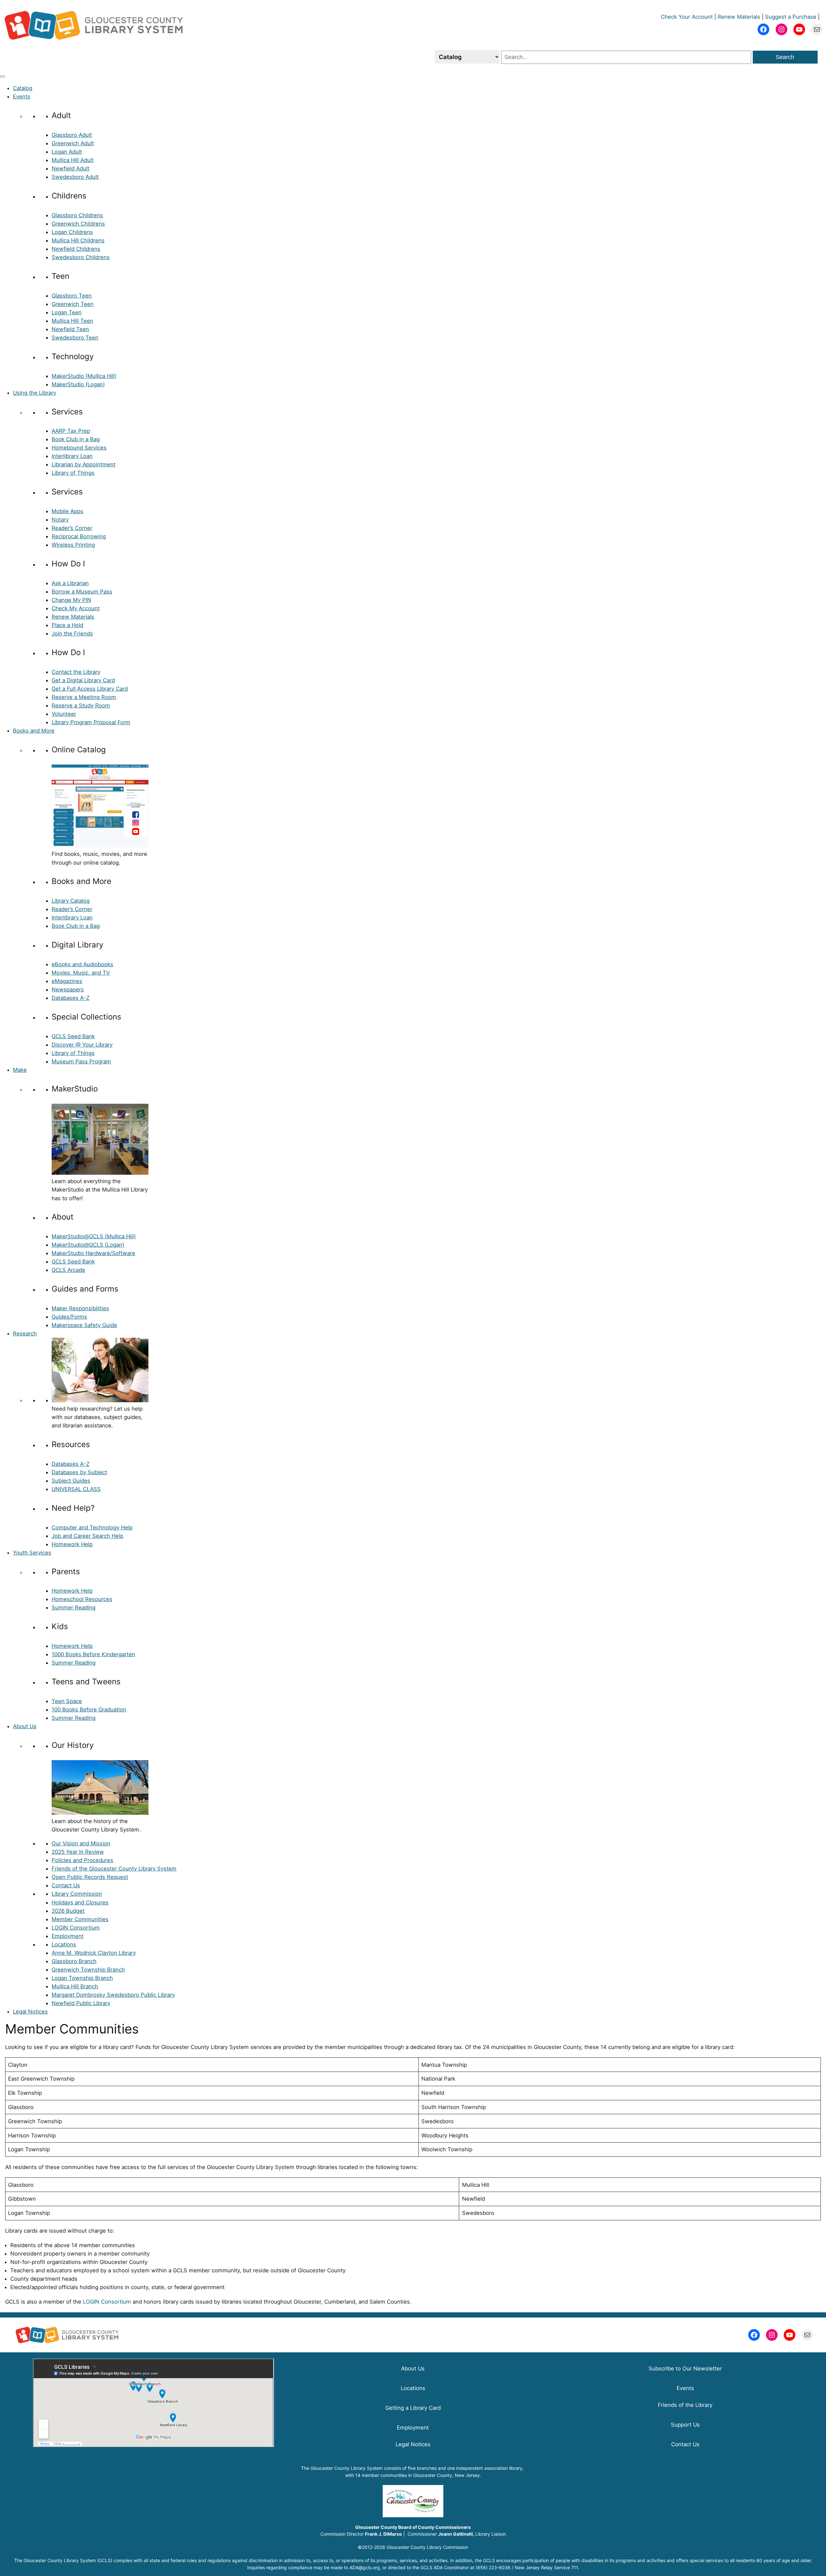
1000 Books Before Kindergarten (93, 1654)
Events (22, 96)
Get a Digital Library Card (83, 680)
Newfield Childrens (76, 249)
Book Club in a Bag (76, 439)
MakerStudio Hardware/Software (93, 1253)
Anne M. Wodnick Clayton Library (94, 1953)
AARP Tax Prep (71, 431)
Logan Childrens (72, 232)
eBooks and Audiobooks (82, 964)
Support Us (685, 2425)
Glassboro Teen (72, 296)
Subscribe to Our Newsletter (685, 2368)
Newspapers (68, 989)
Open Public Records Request (90, 1877)
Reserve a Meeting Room (84, 697)
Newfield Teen (70, 329)
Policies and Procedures (82, 1860)
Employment (68, 1936)
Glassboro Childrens (77, 215)
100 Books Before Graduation (89, 1709)
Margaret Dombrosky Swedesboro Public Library (113, 1995)
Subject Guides (71, 1481)
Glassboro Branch (74, 1961)
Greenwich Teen (73, 304)
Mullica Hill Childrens (78, 240)
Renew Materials (739, 17)
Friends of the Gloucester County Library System (114, 1869)
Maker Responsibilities (80, 1308)
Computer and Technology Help (92, 1527)
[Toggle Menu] (3, 76)
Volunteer (64, 714)
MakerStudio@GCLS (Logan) (88, 1245)
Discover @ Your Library (82, 1045)
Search (785, 57)
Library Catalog (71, 901)
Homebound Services (79, 448)
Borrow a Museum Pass (82, 592)
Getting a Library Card (413, 2408)
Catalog (23, 88)
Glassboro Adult (72, 135)
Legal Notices (30, 2012)
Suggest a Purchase (791, 17)
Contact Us (66, 1885)
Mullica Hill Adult (73, 160)
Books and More (34, 731)
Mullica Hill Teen (72, 321)
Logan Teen (67, 312)
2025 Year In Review (78, 1852)
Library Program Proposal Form (91, 722)
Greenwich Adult (73, 143)
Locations (64, 1944)
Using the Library (35, 393)
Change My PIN (71, 600)
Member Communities (80, 1919)
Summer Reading (74, 1607)
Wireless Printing (73, 545)
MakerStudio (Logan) (78, 384)
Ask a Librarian (70, 583)
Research (25, 1334)
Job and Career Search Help (87, 1536)
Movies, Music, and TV (81, 973)
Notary (60, 520)
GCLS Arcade (68, 1270)
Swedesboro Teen (75, 338)
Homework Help (72, 1544)
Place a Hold (67, 625)
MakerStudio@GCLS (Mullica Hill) (94, 1236)
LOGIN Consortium (76, 1928)
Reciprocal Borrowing (79, 536)
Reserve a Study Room (81, 705)
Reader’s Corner (72, 528)
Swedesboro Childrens (81, 257)
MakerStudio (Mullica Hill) (84, 376)
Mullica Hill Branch (75, 1986)
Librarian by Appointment (84, 464)
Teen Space (67, 1701)
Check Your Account (687, 17)
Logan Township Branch (82, 1978)
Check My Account (76, 608)
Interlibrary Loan (72, 456)
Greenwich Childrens (78, 224)
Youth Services (32, 1553)
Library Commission (77, 1894)
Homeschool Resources (82, 1599)
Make (20, 1070)
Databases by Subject (79, 1472)
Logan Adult (67, 152)
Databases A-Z (71, 998)
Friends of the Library (685, 2405)
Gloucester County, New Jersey (446, 2475)
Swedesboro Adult (75, 177)
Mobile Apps (67, 511)
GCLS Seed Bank (73, 1036)
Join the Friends (72, 634)
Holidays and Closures (80, 1902)
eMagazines (67, 981)
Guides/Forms (69, 1317)
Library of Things (73, 473)
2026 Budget (68, 1911)
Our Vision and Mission (81, 1843)
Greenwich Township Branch (88, 1970)
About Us (25, 1726)
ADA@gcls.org (365, 2567)
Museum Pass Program (81, 1061)
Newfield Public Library (81, 2003)
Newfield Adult (71, 168)
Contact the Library (76, 672)
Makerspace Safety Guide (84, 1325)
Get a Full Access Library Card (90, 689)
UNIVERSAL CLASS (76, 1489)
